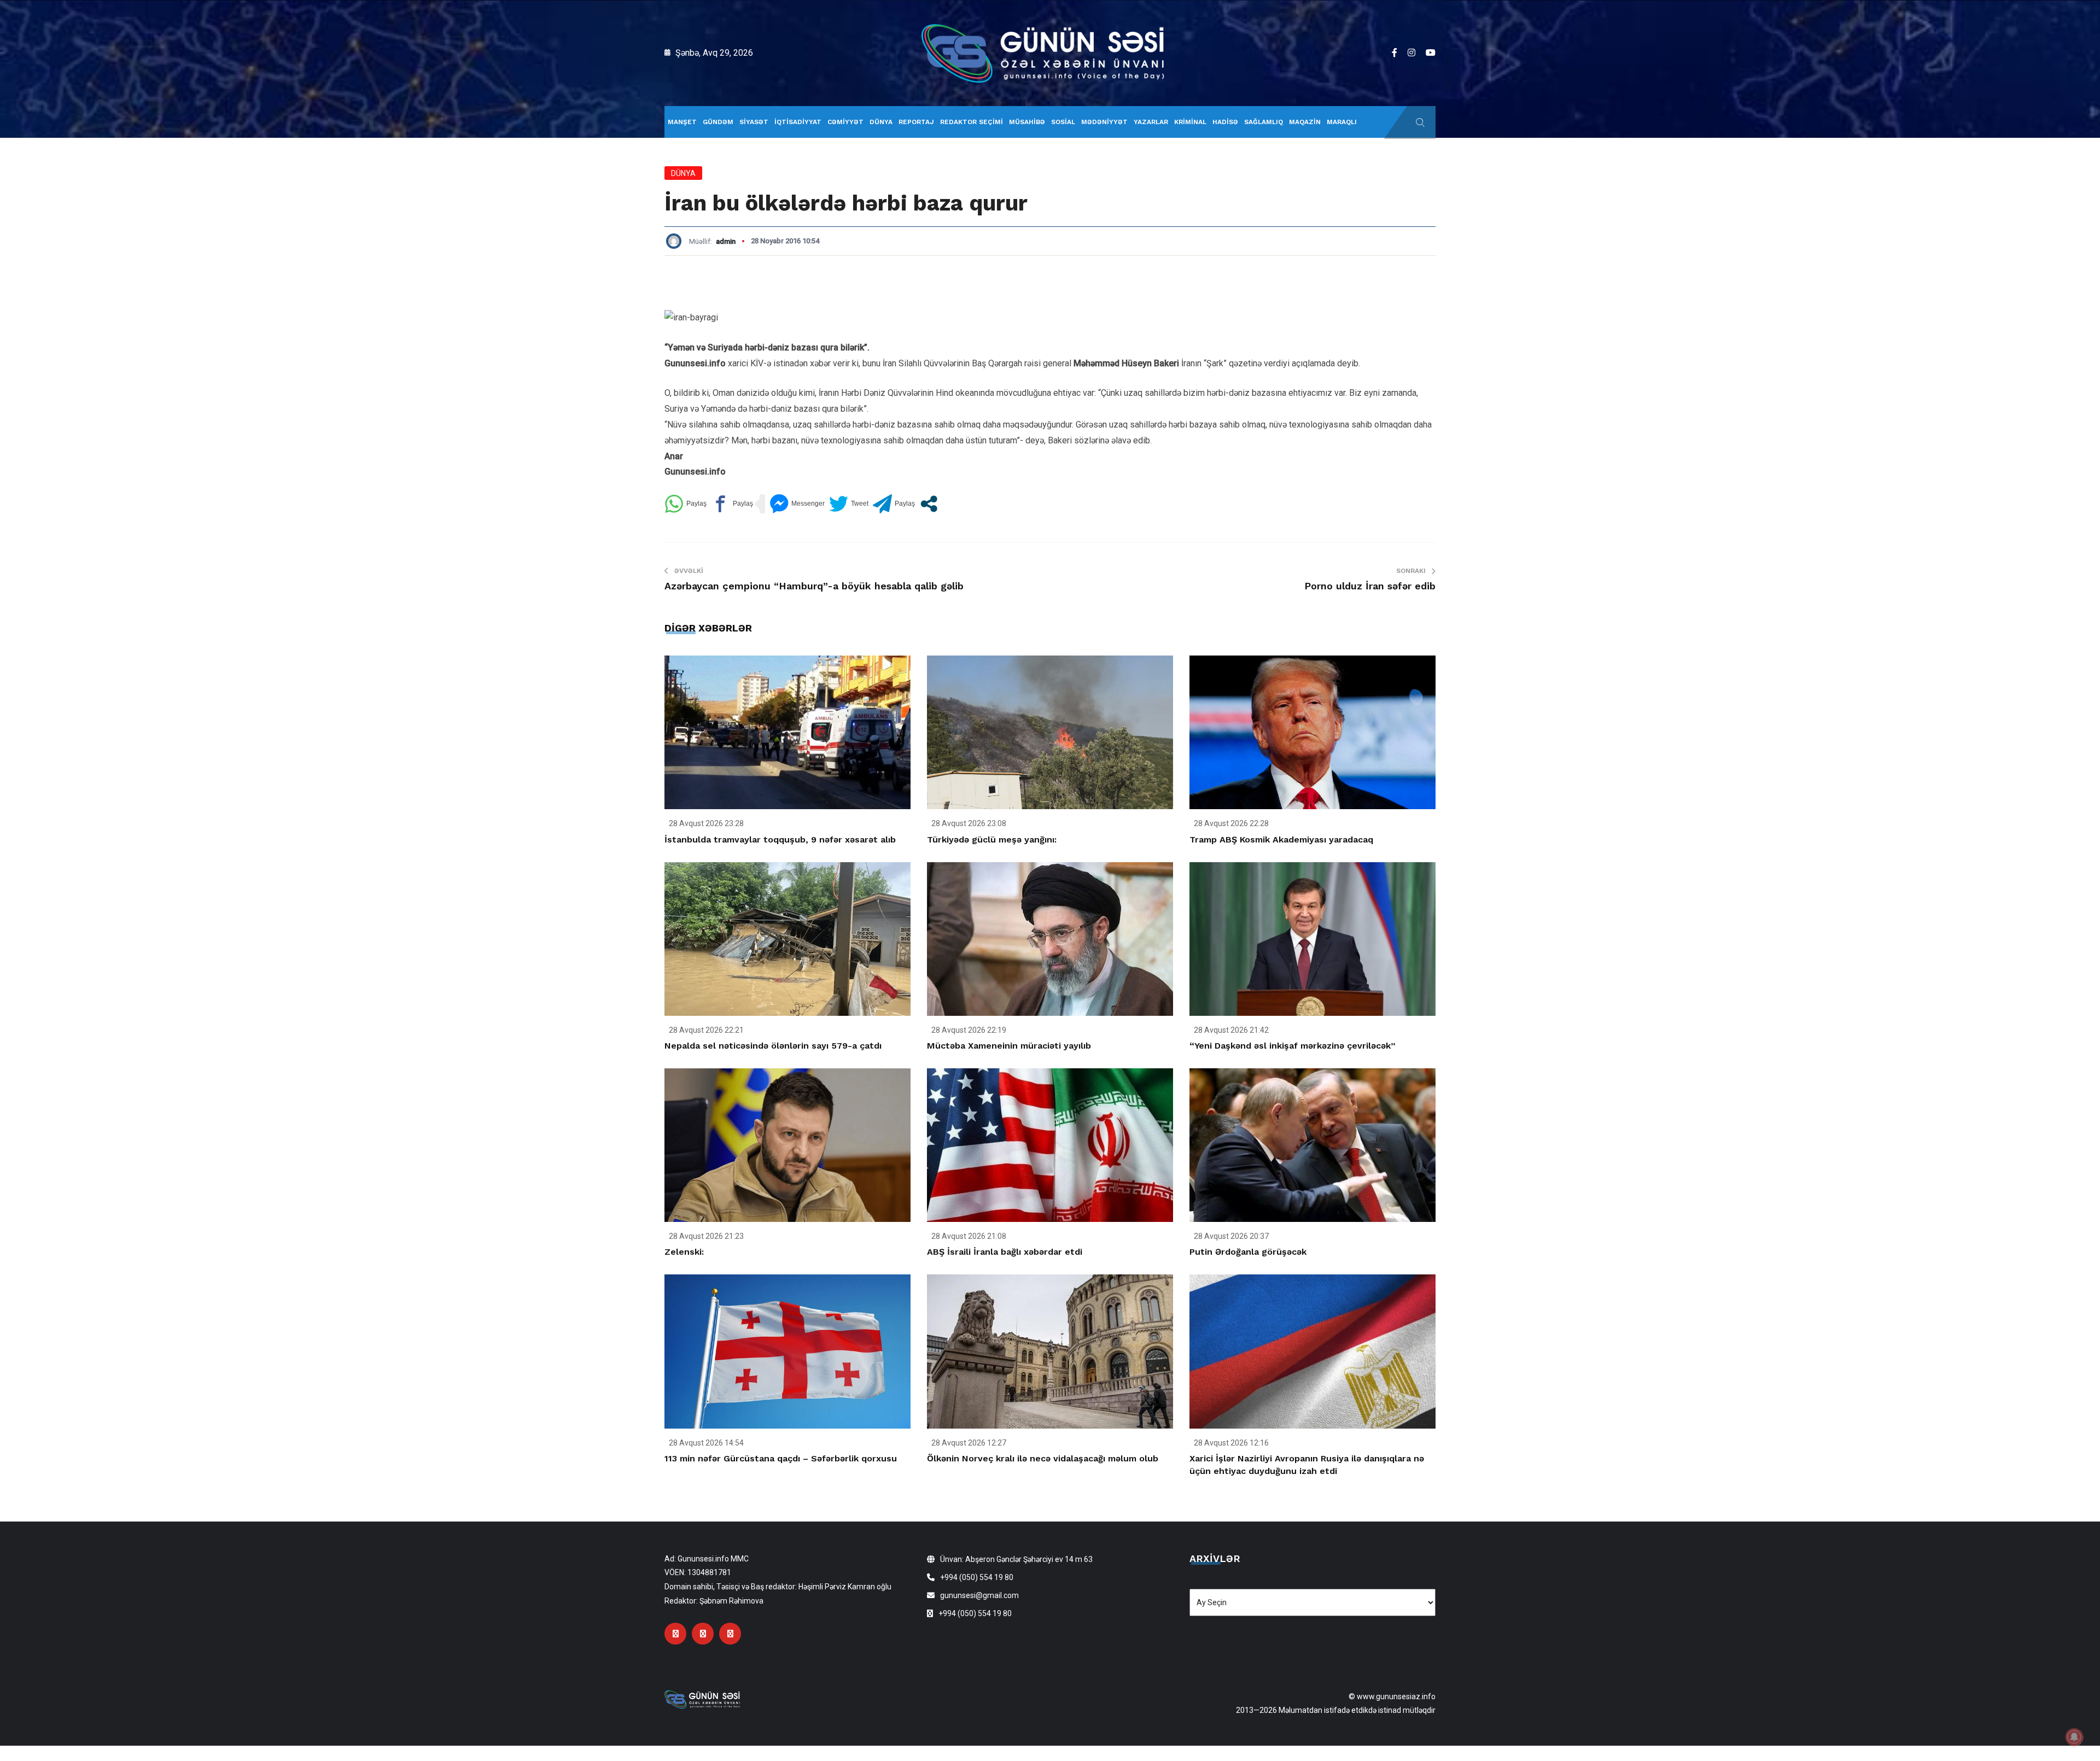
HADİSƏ (1225, 122)
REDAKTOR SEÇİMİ (972, 122)
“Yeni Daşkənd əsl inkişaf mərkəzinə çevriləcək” (1293, 1046)
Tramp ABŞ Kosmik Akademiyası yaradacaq (1281, 839)
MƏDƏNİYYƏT (1104, 122)
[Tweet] (849, 504)
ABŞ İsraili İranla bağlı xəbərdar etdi (1005, 1252)
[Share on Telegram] (894, 504)
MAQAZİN (1305, 122)
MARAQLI (1342, 122)
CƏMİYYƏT (845, 122)
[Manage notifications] (2074, 1737)
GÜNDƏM (718, 122)
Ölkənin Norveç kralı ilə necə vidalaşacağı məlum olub (1043, 1458)
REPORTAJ (916, 122)
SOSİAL (1063, 122)
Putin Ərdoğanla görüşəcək (1248, 1252)
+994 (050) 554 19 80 (977, 1577)
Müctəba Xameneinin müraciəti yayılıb (1009, 1046)
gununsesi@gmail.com (979, 1595)
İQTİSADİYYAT (798, 122)
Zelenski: (684, 1252)
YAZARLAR (1151, 122)
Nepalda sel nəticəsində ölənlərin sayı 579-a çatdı (773, 1046)
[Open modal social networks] (929, 504)
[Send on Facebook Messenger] (797, 504)
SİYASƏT (754, 122)
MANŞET (682, 122)
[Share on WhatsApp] (686, 504)
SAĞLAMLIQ (1264, 122)
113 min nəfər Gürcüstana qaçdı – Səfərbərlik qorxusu (781, 1458)
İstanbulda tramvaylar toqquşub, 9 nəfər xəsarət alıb (780, 839)
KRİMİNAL (1190, 122)
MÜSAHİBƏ (1027, 122)
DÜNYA (881, 122)
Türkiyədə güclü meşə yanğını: (992, 839)
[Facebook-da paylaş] (732, 504)
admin (726, 241)
